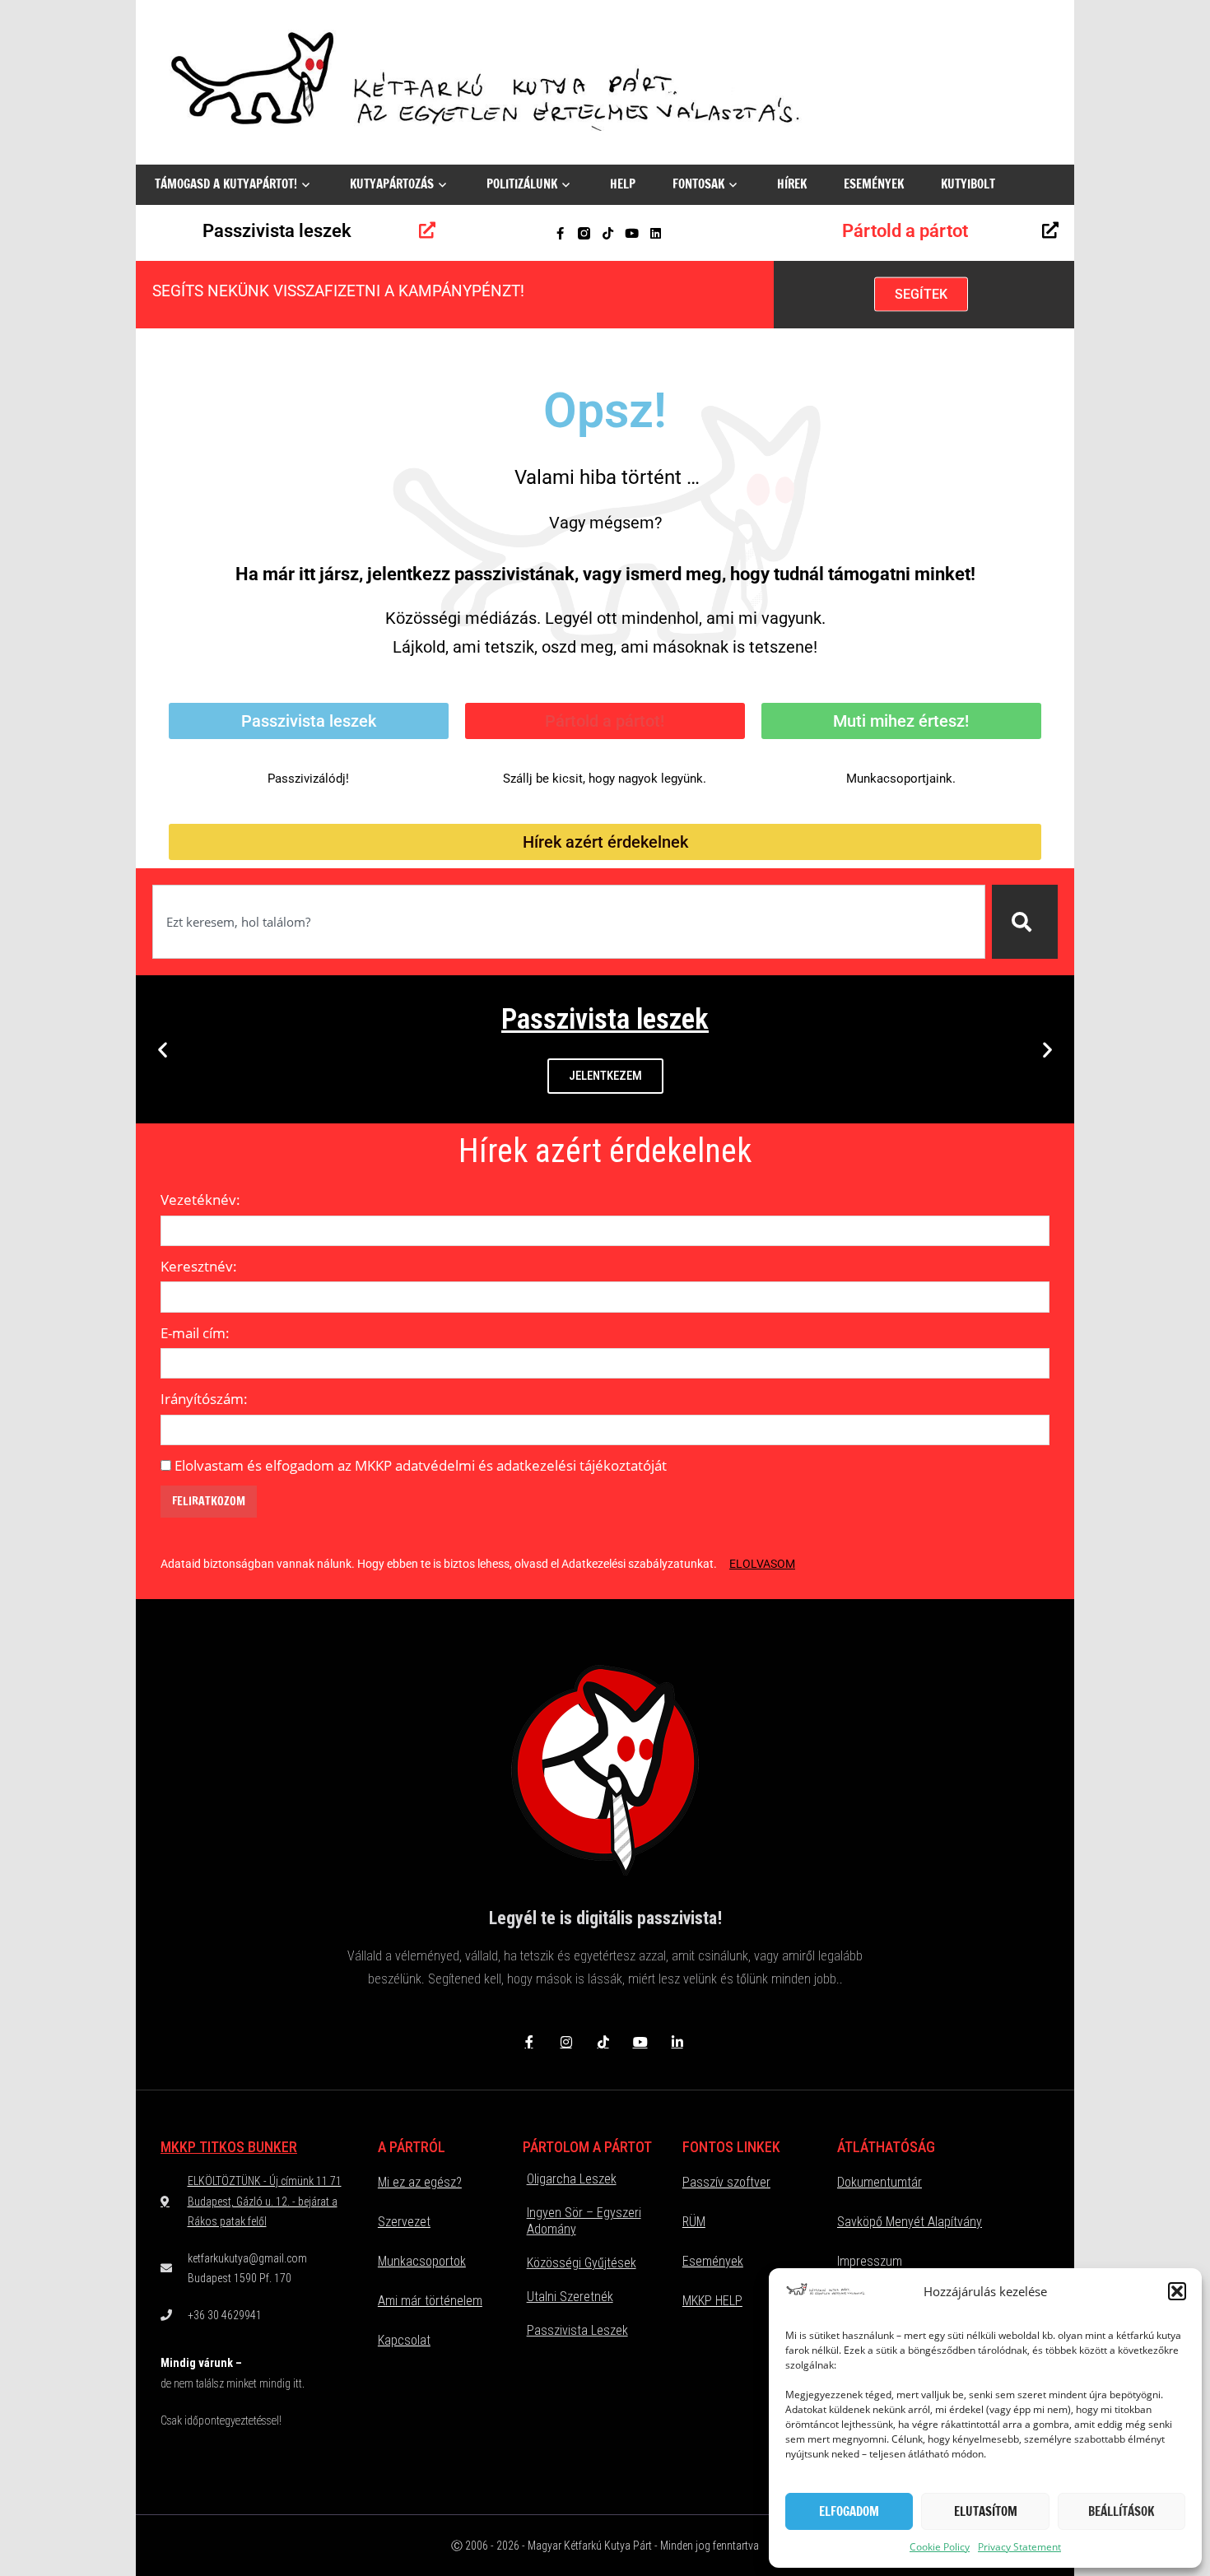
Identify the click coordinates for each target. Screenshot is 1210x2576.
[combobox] (569, 922)
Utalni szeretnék (570, 2297)
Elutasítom (986, 2511)
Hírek (792, 184)
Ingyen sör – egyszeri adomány (584, 2221)
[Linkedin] (656, 233)
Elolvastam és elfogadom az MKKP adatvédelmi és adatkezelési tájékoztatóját (421, 1465)
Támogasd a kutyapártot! (226, 184)
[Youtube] (632, 233)
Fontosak (698, 184)
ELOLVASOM (762, 1564)
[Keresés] (1025, 922)
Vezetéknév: (200, 1200)
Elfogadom (849, 2511)
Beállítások (1121, 2511)
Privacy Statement (1019, 2547)
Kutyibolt (968, 184)
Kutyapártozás (392, 184)
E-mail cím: (195, 1333)
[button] (1177, 2291)
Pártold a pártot (905, 231)
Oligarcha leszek (572, 2179)
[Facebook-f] (560, 233)
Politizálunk (522, 184)
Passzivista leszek (277, 231)
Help (623, 184)
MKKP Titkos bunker (229, 2147)
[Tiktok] (608, 233)
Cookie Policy (940, 2547)
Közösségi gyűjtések (582, 2263)
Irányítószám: (204, 1399)
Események (874, 184)
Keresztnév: (199, 1266)
